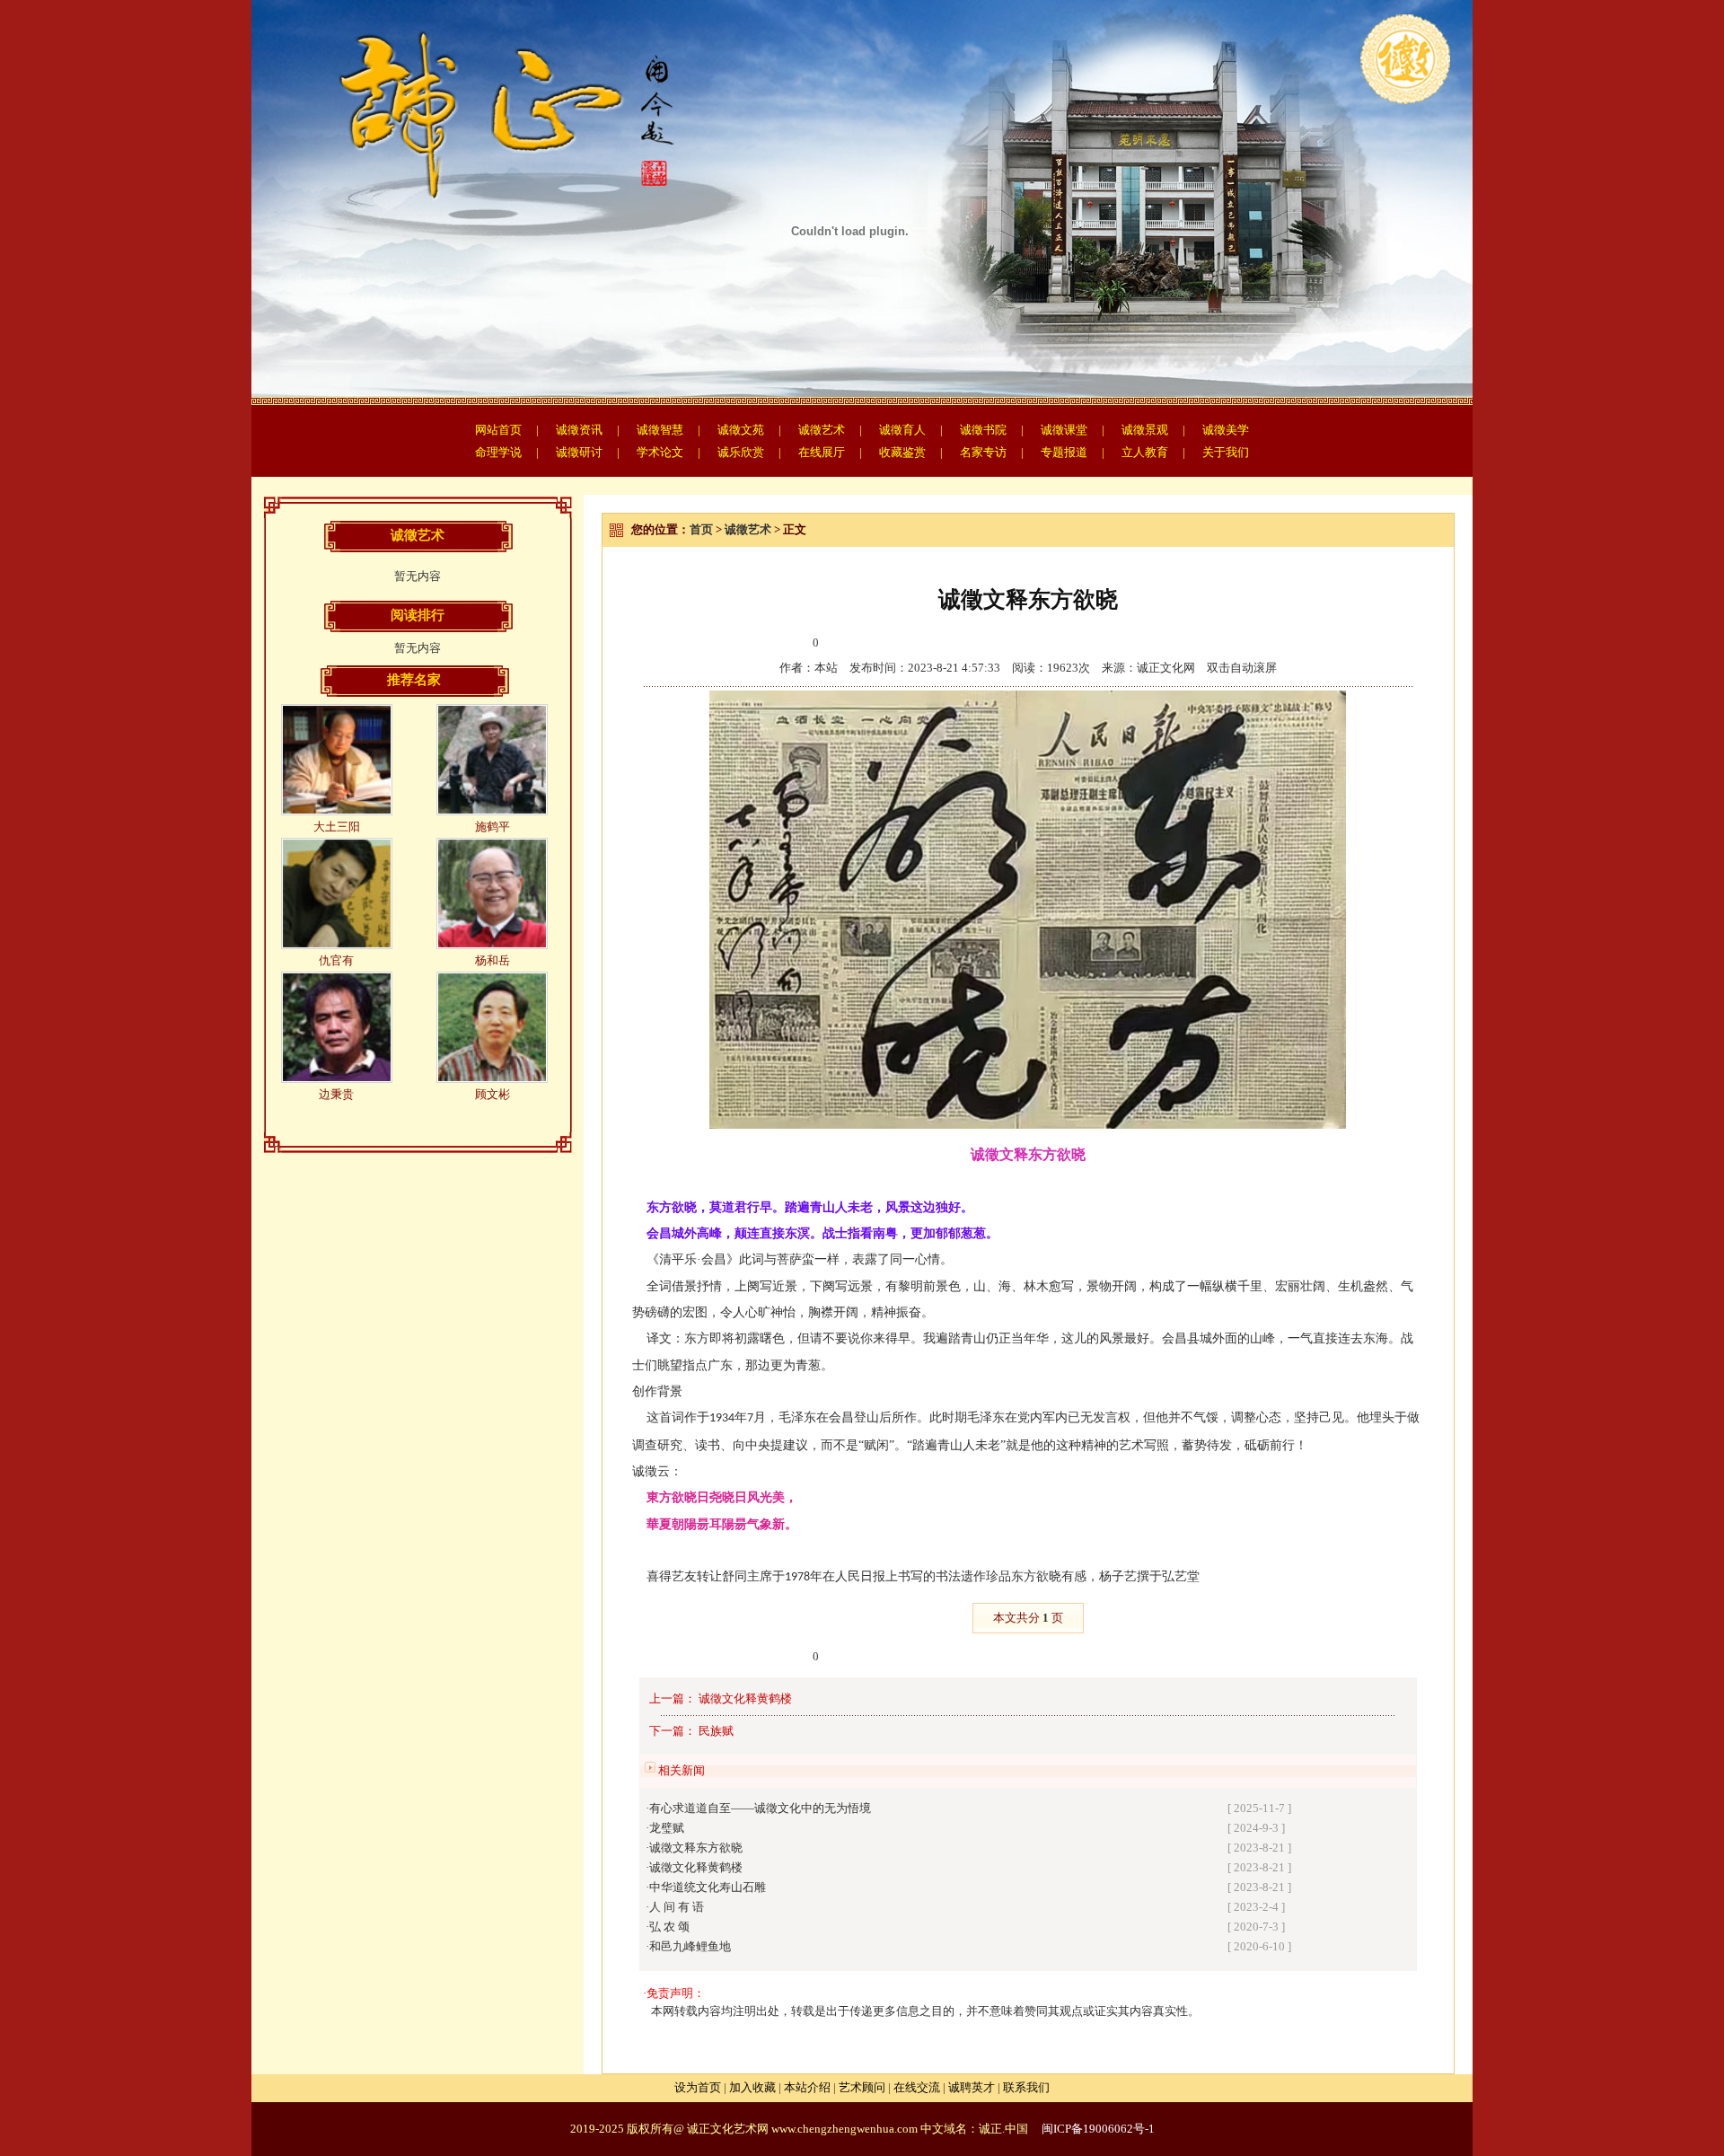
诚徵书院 (983, 430)
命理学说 (498, 452)
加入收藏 (752, 2087)
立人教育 (1145, 452)
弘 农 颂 (669, 1927)
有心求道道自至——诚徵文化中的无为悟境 (760, 1808)
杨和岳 (493, 960)
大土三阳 (337, 827)
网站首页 (498, 430)
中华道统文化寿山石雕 (708, 1887)
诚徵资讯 (579, 430)
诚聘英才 (972, 2087)
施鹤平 (493, 827)
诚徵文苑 (741, 430)
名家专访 (983, 452)
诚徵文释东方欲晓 (696, 1848)
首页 (701, 529)
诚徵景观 (1145, 430)
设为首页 (698, 2087)
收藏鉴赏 (902, 452)
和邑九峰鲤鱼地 (690, 1946)
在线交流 (917, 2087)
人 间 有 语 (677, 1907)
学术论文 (660, 452)
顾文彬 (493, 1094)
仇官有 (336, 960)
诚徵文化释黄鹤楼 (745, 1698)
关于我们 (1226, 452)
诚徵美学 (1226, 430)
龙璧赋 (667, 1828)
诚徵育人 (902, 430)
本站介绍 (807, 2087)
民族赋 (716, 1731)
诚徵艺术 (822, 430)
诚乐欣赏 (741, 452)
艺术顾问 (862, 2087)
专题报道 (1064, 452)
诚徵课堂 (1064, 430)
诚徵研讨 (579, 452)
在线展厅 (822, 452)
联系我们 (1026, 2087)
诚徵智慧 (660, 430)
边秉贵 (336, 1094)
